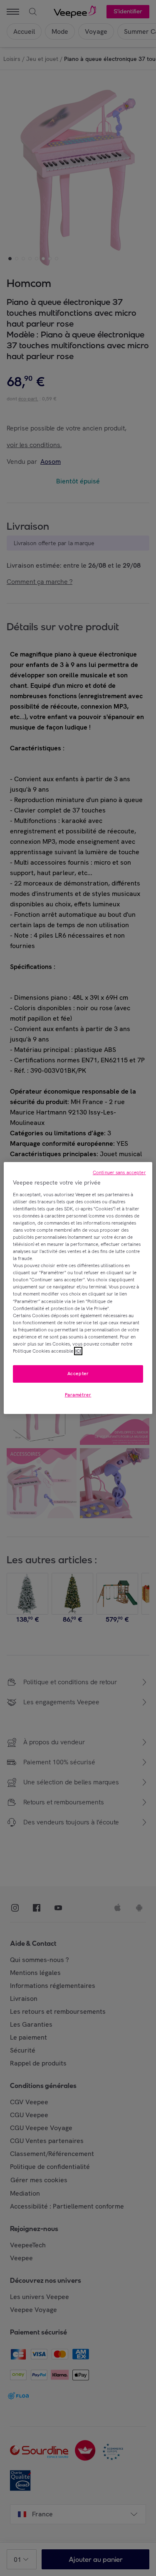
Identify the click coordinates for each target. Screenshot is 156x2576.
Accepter (78, 1374)
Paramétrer (78, 1395)
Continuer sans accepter (119, 1172)
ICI (78, 1351)
